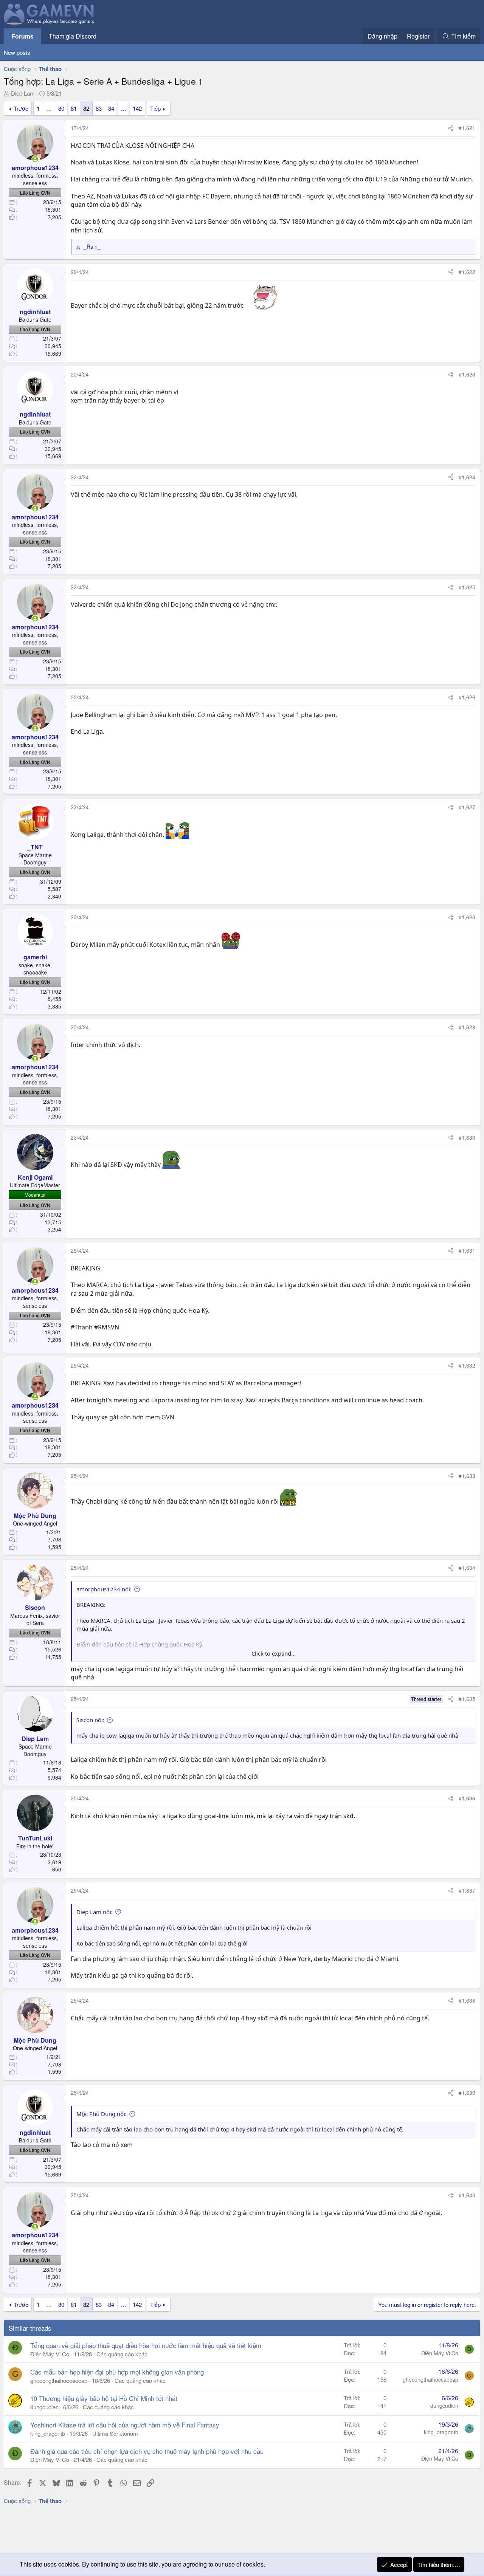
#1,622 (467, 272)
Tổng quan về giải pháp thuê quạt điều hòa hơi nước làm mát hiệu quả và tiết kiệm (146, 2345)
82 (86, 108)
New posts (17, 52)
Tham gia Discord (73, 36)
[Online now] (35, 159)
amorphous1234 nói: (104, 1589)
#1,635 (467, 1699)
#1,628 (467, 917)
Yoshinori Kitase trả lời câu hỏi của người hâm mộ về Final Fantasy (125, 2425)
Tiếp (155, 108)
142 (137, 108)
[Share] (451, 128)
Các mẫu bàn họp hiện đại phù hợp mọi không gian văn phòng (117, 2372)
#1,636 (467, 1798)
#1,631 (467, 1250)
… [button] (49, 108)
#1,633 (467, 1476)
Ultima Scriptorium (115, 2433)
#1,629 (467, 1027)
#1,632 (467, 1365)
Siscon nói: (90, 1720)
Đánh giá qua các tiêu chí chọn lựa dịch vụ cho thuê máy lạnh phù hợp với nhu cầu (147, 2451)
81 (74, 108)
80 (61, 108)
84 (111, 108)
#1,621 (467, 128)
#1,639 (467, 2093)
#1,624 (467, 477)
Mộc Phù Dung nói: (102, 2114)
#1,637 (467, 1890)
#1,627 (467, 807)
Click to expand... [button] (274, 1653)
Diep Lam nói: (95, 1912)
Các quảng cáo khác (122, 2354)
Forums (22, 36)
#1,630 (467, 1137)
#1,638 (467, 2000)
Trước (21, 108)
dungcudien (44, 2407)
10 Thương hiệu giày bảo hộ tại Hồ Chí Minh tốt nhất (104, 2398)
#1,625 (467, 587)
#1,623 (467, 374)
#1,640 (467, 2195)
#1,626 (467, 697)
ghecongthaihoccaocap (59, 2380)
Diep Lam (23, 93)
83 (99, 108)
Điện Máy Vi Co (50, 2354)
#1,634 (467, 1568)
